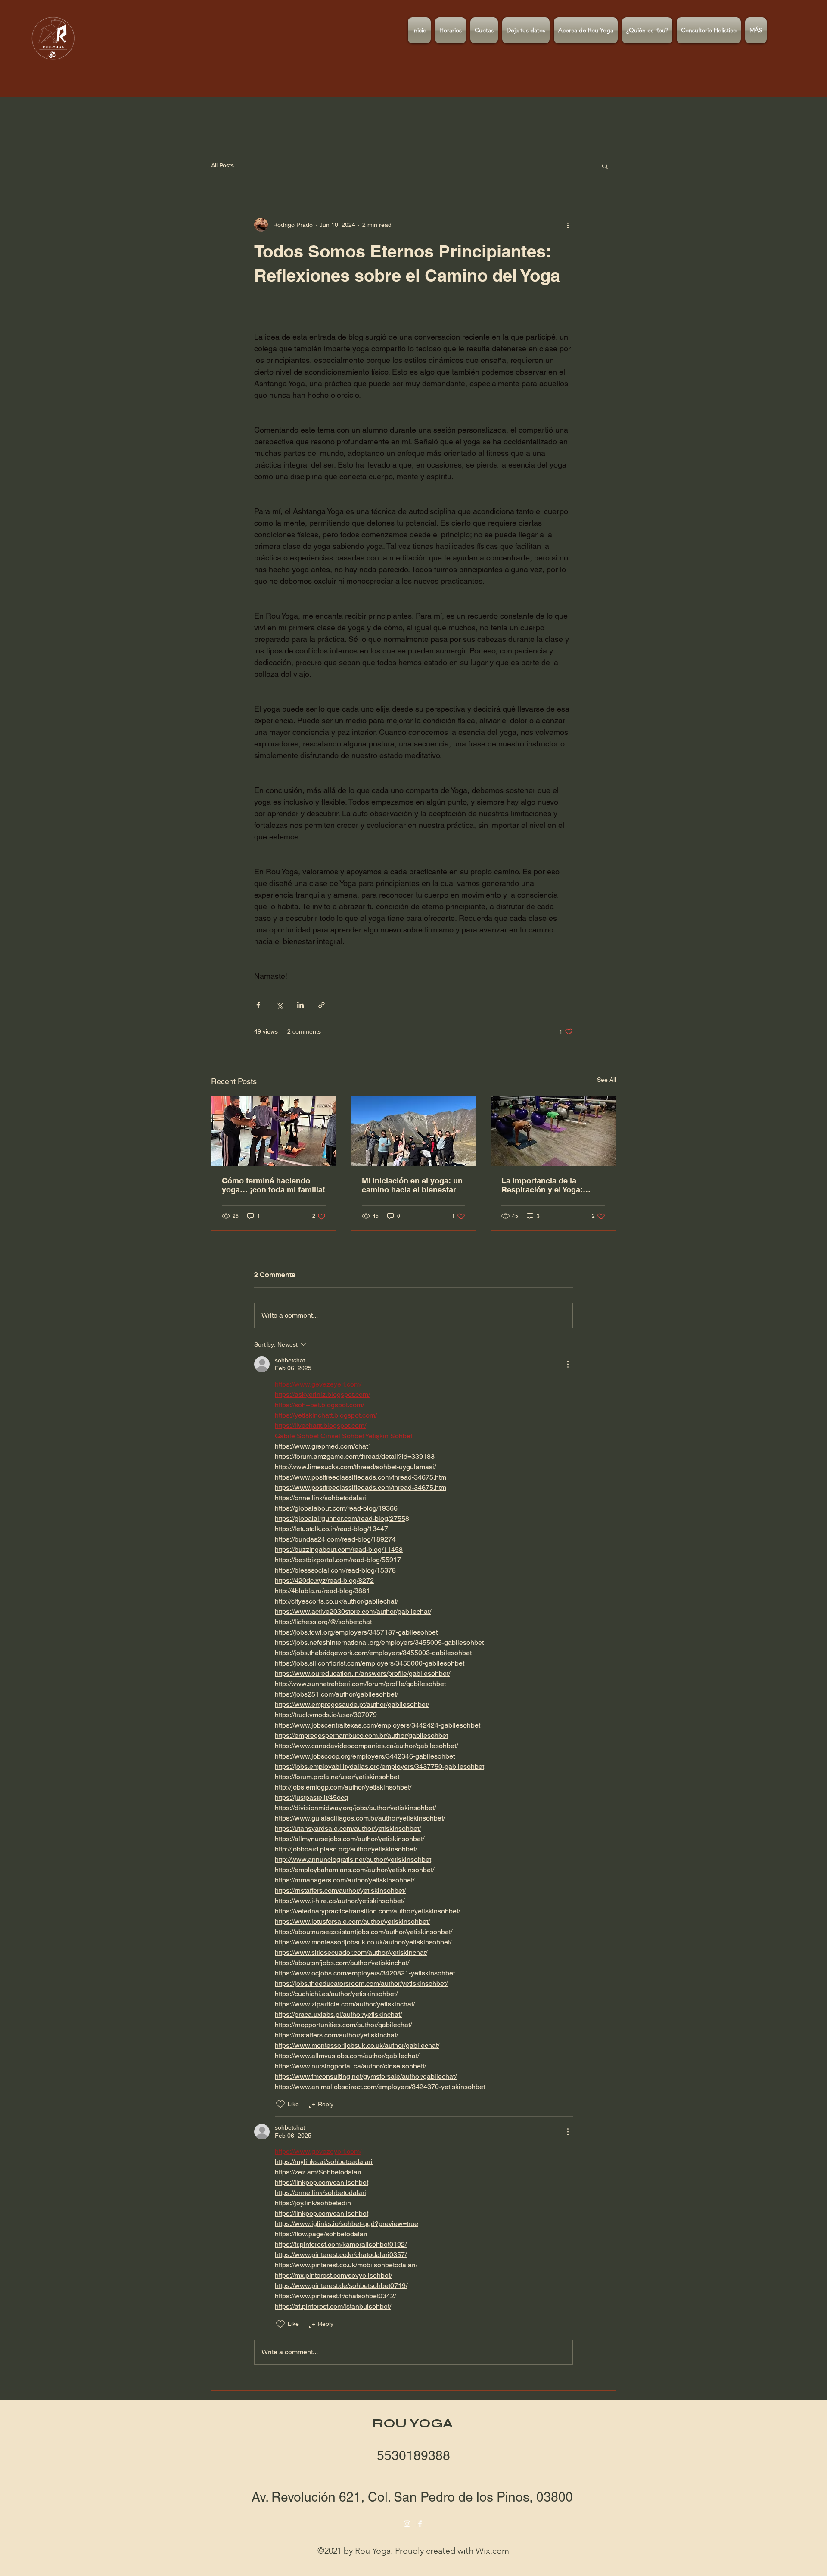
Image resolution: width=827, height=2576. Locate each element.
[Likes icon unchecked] (280, 2104)
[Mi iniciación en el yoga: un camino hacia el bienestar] (414, 1131)
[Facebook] (420, 2524)
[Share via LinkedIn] (300, 1005)
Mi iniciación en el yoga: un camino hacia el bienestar (412, 1185)
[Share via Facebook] (258, 1005)
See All (606, 1080)
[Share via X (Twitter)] (279, 1005)
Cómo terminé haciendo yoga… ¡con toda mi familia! (274, 1185)
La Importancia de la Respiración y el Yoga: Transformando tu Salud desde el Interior (546, 1185)
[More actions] (568, 225)
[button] (605, 166)
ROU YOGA (413, 2423)
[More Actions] (568, 1364)
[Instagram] (407, 2524)
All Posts (222, 165)
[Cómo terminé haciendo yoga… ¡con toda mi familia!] (274, 1131)
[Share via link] (322, 1005)
